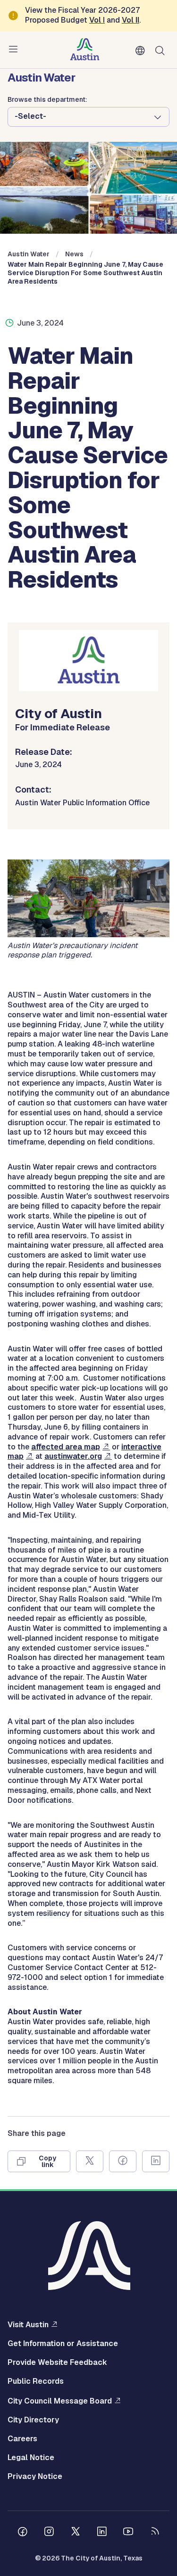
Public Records (36, 2381)
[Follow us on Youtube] (128, 2533)
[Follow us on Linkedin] (102, 2533)
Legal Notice (31, 2458)
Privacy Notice (35, 2477)
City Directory (33, 2420)
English (142, 51)
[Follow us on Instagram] (49, 2533)
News (74, 254)
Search (162, 50)
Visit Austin (28, 2324)
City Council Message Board (60, 2401)
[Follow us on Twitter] (76, 2533)
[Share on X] (90, 2161)
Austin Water (29, 254)
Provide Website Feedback (57, 2363)
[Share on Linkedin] (156, 2161)
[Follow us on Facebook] (23, 2533)
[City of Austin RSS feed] (155, 2533)
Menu (15, 49)
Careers (22, 2439)
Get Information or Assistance (63, 2344)
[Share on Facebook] (123, 2161)
